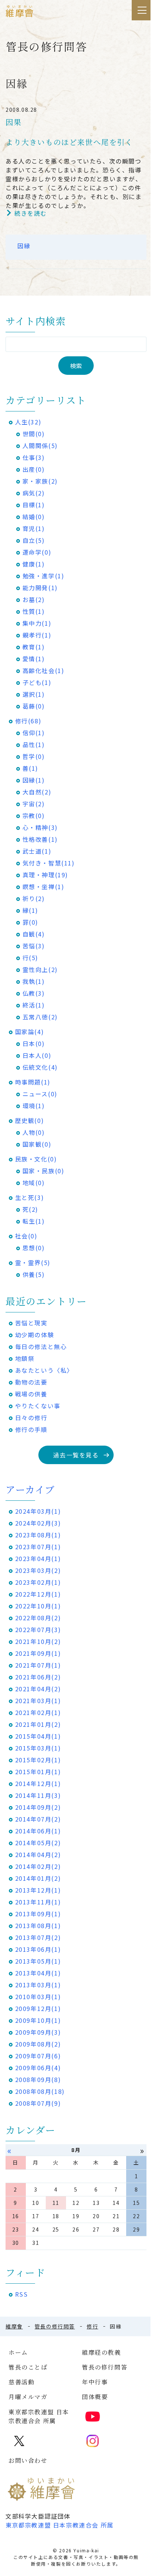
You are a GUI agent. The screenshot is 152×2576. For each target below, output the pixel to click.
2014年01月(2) (38, 1878)
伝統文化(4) (40, 1067)
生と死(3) (30, 1197)
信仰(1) (34, 733)
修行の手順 (31, 1429)
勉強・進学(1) (44, 576)
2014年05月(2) (38, 1843)
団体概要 (95, 2397)
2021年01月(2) (38, 1724)
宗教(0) (34, 815)
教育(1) (34, 647)
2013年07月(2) (38, 1937)
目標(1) (34, 505)
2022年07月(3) (38, 1630)
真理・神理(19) (45, 875)
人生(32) (28, 422)
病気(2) (34, 493)
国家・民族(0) (44, 1171)
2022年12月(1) (38, 1594)
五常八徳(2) (40, 1017)
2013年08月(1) (38, 1926)
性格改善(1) (40, 839)
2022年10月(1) (38, 1606)
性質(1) (34, 611)
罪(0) (30, 922)
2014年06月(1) (38, 1831)
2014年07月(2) (38, 1819)
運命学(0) (37, 552)
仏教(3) (34, 993)
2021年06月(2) (38, 1677)
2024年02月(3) (38, 1523)
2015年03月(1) (38, 1748)
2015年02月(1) (38, 1760)
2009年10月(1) (38, 2020)
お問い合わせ (28, 2460)
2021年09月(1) (38, 1653)
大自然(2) (37, 792)
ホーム (18, 2352)
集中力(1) (37, 623)
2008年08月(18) (40, 2091)
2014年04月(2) (38, 1854)
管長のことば (28, 2367)
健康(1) (34, 564)
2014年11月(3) (38, 1795)
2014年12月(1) (38, 1783)
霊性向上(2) (40, 969)
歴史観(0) (30, 1120)
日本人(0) (37, 1055)
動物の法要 (31, 1382)
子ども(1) (37, 682)
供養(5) (34, 1274)
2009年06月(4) (38, 2068)
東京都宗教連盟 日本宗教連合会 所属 (39, 2416)
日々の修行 (31, 1418)
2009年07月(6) (38, 2056)
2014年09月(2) (38, 1807)
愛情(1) (34, 659)
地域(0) (34, 1183)
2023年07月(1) (38, 1547)
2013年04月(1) (38, 1973)
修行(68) (28, 721)
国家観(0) (37, 1144)
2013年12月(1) (38, 1890)
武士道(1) (37, 851)
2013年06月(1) (38, 1949)
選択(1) (34, 694)
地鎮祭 (25, 1358)
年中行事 (95, 2382)
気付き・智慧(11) (49, 863)
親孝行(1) (37, 635)
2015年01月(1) (38, 1772)
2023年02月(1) (38, 1582)
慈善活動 (21, 2382)
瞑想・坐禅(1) (44, 887)
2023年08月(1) (38, 1535)
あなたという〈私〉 (44, 1370)
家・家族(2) (40, 481)
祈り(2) (34, 898)
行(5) (30, 958)
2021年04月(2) (38, 1689)
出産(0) (34, 469)
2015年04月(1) (38, 1736)
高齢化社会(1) (44, 670)
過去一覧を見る (76, 1455)
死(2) (30, 1209)
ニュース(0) (40, 1094)
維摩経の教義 (101, 2352)
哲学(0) (34, 756)
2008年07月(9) (38, 2103)
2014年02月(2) (38, 1866)
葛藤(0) (34, 706)
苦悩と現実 (31, 1323)
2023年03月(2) (38, 1570)
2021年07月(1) (38, 1665)
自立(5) (34, 540)
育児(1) (34, 528)
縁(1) (30, 910)
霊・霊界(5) (33, 1262)
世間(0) (34, 434)
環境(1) (34, 1106)
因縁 (24, 246)
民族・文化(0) (36, 1159)
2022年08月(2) (38, 1618)
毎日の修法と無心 (41, 1346)
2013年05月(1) (38, 1961)
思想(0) (34, 1248)
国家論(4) (30, 1032)
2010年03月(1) (38, 1997)
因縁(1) (34, 780)
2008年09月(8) (38, 2079)
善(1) (30, 768)
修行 (92, 2326)
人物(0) (34, 1132)
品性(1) (34, 744)
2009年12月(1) (38, 2008)
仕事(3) (34, 457)
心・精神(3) (40, 827)
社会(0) (26, 1236)
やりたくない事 (38, 1406)
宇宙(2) (34, 804)
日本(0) (34, 1043)
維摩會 (14, 2326)
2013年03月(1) (38, 1985)
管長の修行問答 (55, 2326)
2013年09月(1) (38, 1914)
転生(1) (34, 1221)
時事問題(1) (33, 1082)
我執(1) (34, 981)
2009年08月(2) (38, 2044)
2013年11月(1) (38, 1902)
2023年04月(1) (38, 1558)
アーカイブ (30, 1489)
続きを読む (31, 213)
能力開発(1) (40, 588)
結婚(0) (34, 517)
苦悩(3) (34, 946)
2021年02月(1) (38, 1712)
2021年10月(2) (38, 1641)
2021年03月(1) (38, 1701)
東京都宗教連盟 (60, 2525)
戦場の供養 (31, 1394)
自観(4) (34, 934)
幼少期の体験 (35, 1335)
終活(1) (34, 1005)
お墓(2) (34, 599)
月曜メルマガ (28, 2397)
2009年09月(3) (38, 2032)
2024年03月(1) (38, 1511)
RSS (22, 2294)
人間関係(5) (40, 445)
